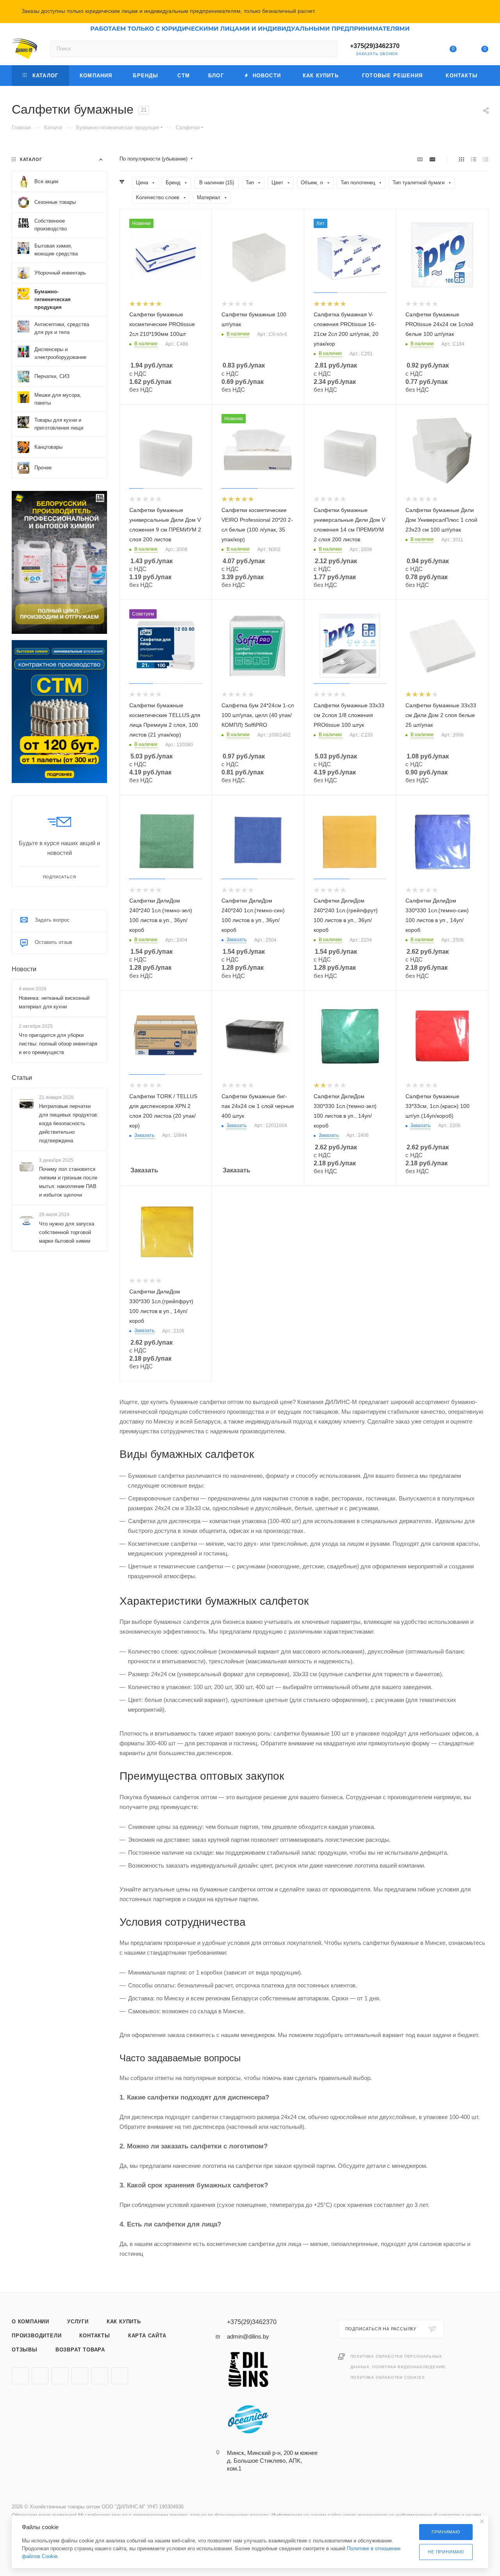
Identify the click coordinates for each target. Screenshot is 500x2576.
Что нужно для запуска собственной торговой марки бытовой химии (67, 1232)
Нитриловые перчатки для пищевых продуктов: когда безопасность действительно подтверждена (69, 1123)
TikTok (80, 2376)
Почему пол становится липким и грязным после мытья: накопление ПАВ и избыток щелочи (68, 1182)
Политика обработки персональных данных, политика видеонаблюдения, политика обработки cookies (398, 2367)
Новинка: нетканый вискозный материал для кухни (54, 1002)
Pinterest (100, 2376)
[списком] (474, 159)
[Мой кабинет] (421, 50)
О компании (30, 2322)
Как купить (124, 2322)
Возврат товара (80, 2350)
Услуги (78, 2322)
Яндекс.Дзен (60, 2376)
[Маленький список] (420, 159)
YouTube (40, 2376)
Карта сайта (147, 2336)
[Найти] (328, 49)
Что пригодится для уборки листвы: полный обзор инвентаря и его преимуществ (58, 1044)
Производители (37, 2336)
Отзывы (25, 2350)
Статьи (22, 1078)
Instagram (20, 2376)
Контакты (95, 2336)
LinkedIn (120, 2376)
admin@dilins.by (248, 2336)
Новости (24, 969)
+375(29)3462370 (375, 46)
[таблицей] (486, 159)
